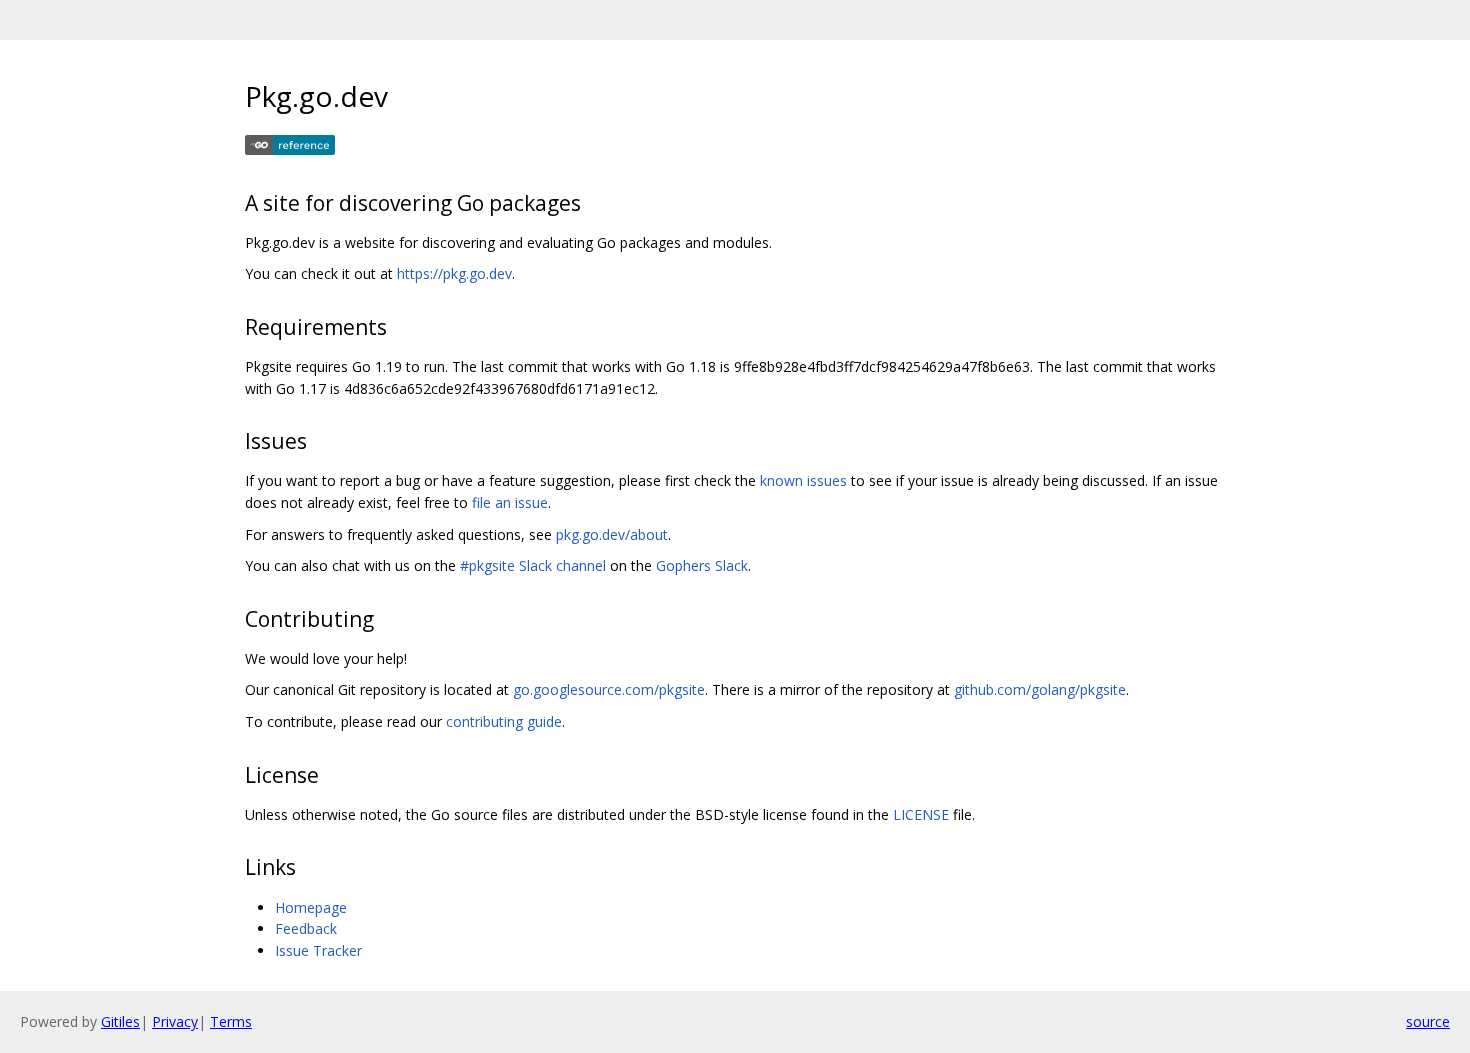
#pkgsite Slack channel (533, 565)
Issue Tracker (318, 950)
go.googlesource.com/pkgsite (609, 689)
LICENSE (921, 814)
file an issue (510, 502)
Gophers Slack (702, 565)
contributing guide (504, 721)
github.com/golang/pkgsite (1040, 689)
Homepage (311, 907)
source (1428, 1021)
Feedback (306, 928)
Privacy (175, 1021)
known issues (803, 480)
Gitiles (120, 1021)
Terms (231, 1021)
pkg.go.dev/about (612, 534)
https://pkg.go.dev (454, 273)
